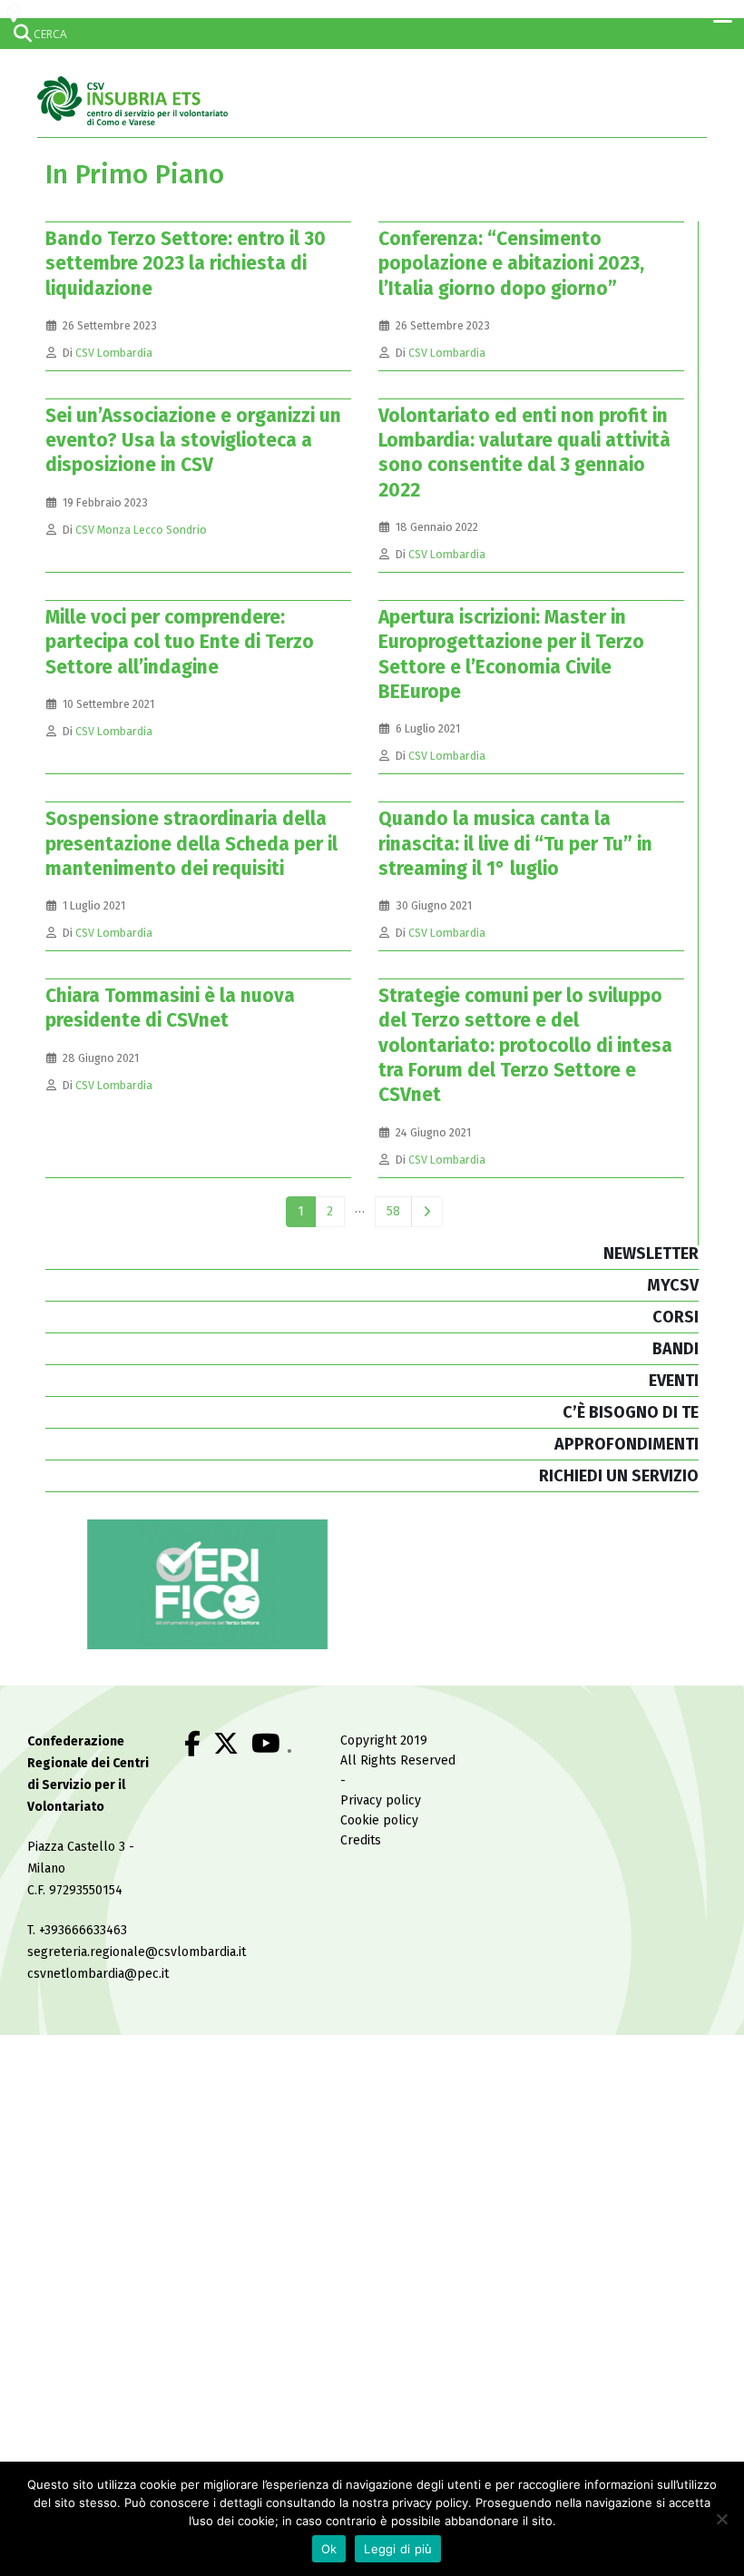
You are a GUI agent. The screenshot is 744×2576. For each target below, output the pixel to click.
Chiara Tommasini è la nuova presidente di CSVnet (170, 1008)
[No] (721, 2519)
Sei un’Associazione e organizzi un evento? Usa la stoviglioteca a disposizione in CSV (193, 441)
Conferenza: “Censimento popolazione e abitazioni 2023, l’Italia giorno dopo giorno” (511, 264)
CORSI (675, 1317)
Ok (329, 2549)
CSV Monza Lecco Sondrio (141, 530)
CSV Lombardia (114, 353)
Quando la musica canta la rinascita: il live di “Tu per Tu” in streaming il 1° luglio (515, 844)
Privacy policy (381, 1800)
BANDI (675, 1349)
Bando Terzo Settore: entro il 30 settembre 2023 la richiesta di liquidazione (186, 264)
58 (393, 1211)
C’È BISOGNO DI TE (631, 1412)
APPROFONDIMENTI (627, 1444)
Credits (361, 1840)
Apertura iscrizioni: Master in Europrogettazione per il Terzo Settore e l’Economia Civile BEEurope (511, 654)
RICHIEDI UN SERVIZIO (619, 1476)
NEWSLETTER (651, 1254)
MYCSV (673, 1285)
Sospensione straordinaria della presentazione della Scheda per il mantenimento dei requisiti (191, 844)
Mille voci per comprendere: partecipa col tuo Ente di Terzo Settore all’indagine (180, 642)
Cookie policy (379, 1820)
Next (427, 1212)
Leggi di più (398, 2549)
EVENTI (674, 1381)
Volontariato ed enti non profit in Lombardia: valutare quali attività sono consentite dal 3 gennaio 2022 (524, 453)
